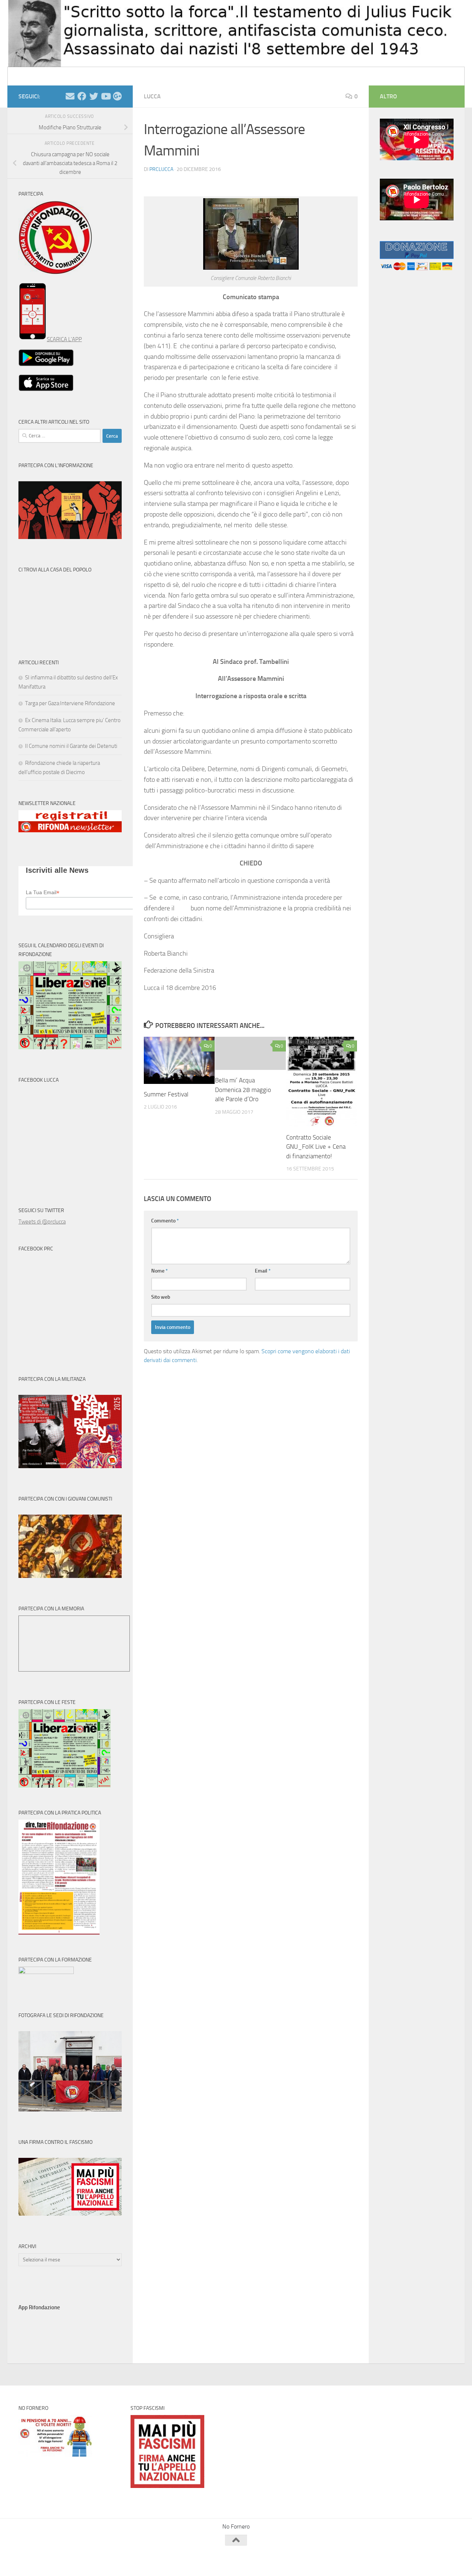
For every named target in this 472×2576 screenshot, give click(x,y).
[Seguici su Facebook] (82, 96)
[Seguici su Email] (70, 96)
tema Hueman (103, 2561)
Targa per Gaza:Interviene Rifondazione (70, 703)
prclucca (161, 169)
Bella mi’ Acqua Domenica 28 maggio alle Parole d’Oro (243, 1090)
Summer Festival (166, 1094)
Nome (159, 1271)
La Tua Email (43, 892)
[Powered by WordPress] (46, 2561)
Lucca (152, 96)
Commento (165, 1221)
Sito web (161, 1297)
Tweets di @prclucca (42, 1222)
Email (263, 1271)
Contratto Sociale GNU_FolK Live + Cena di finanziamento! (316, 1147)
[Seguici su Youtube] (105, 96)
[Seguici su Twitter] (94, 96)
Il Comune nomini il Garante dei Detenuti (71, 746)
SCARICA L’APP (64, 339)
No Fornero (32, 76)
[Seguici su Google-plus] (117, 96)
